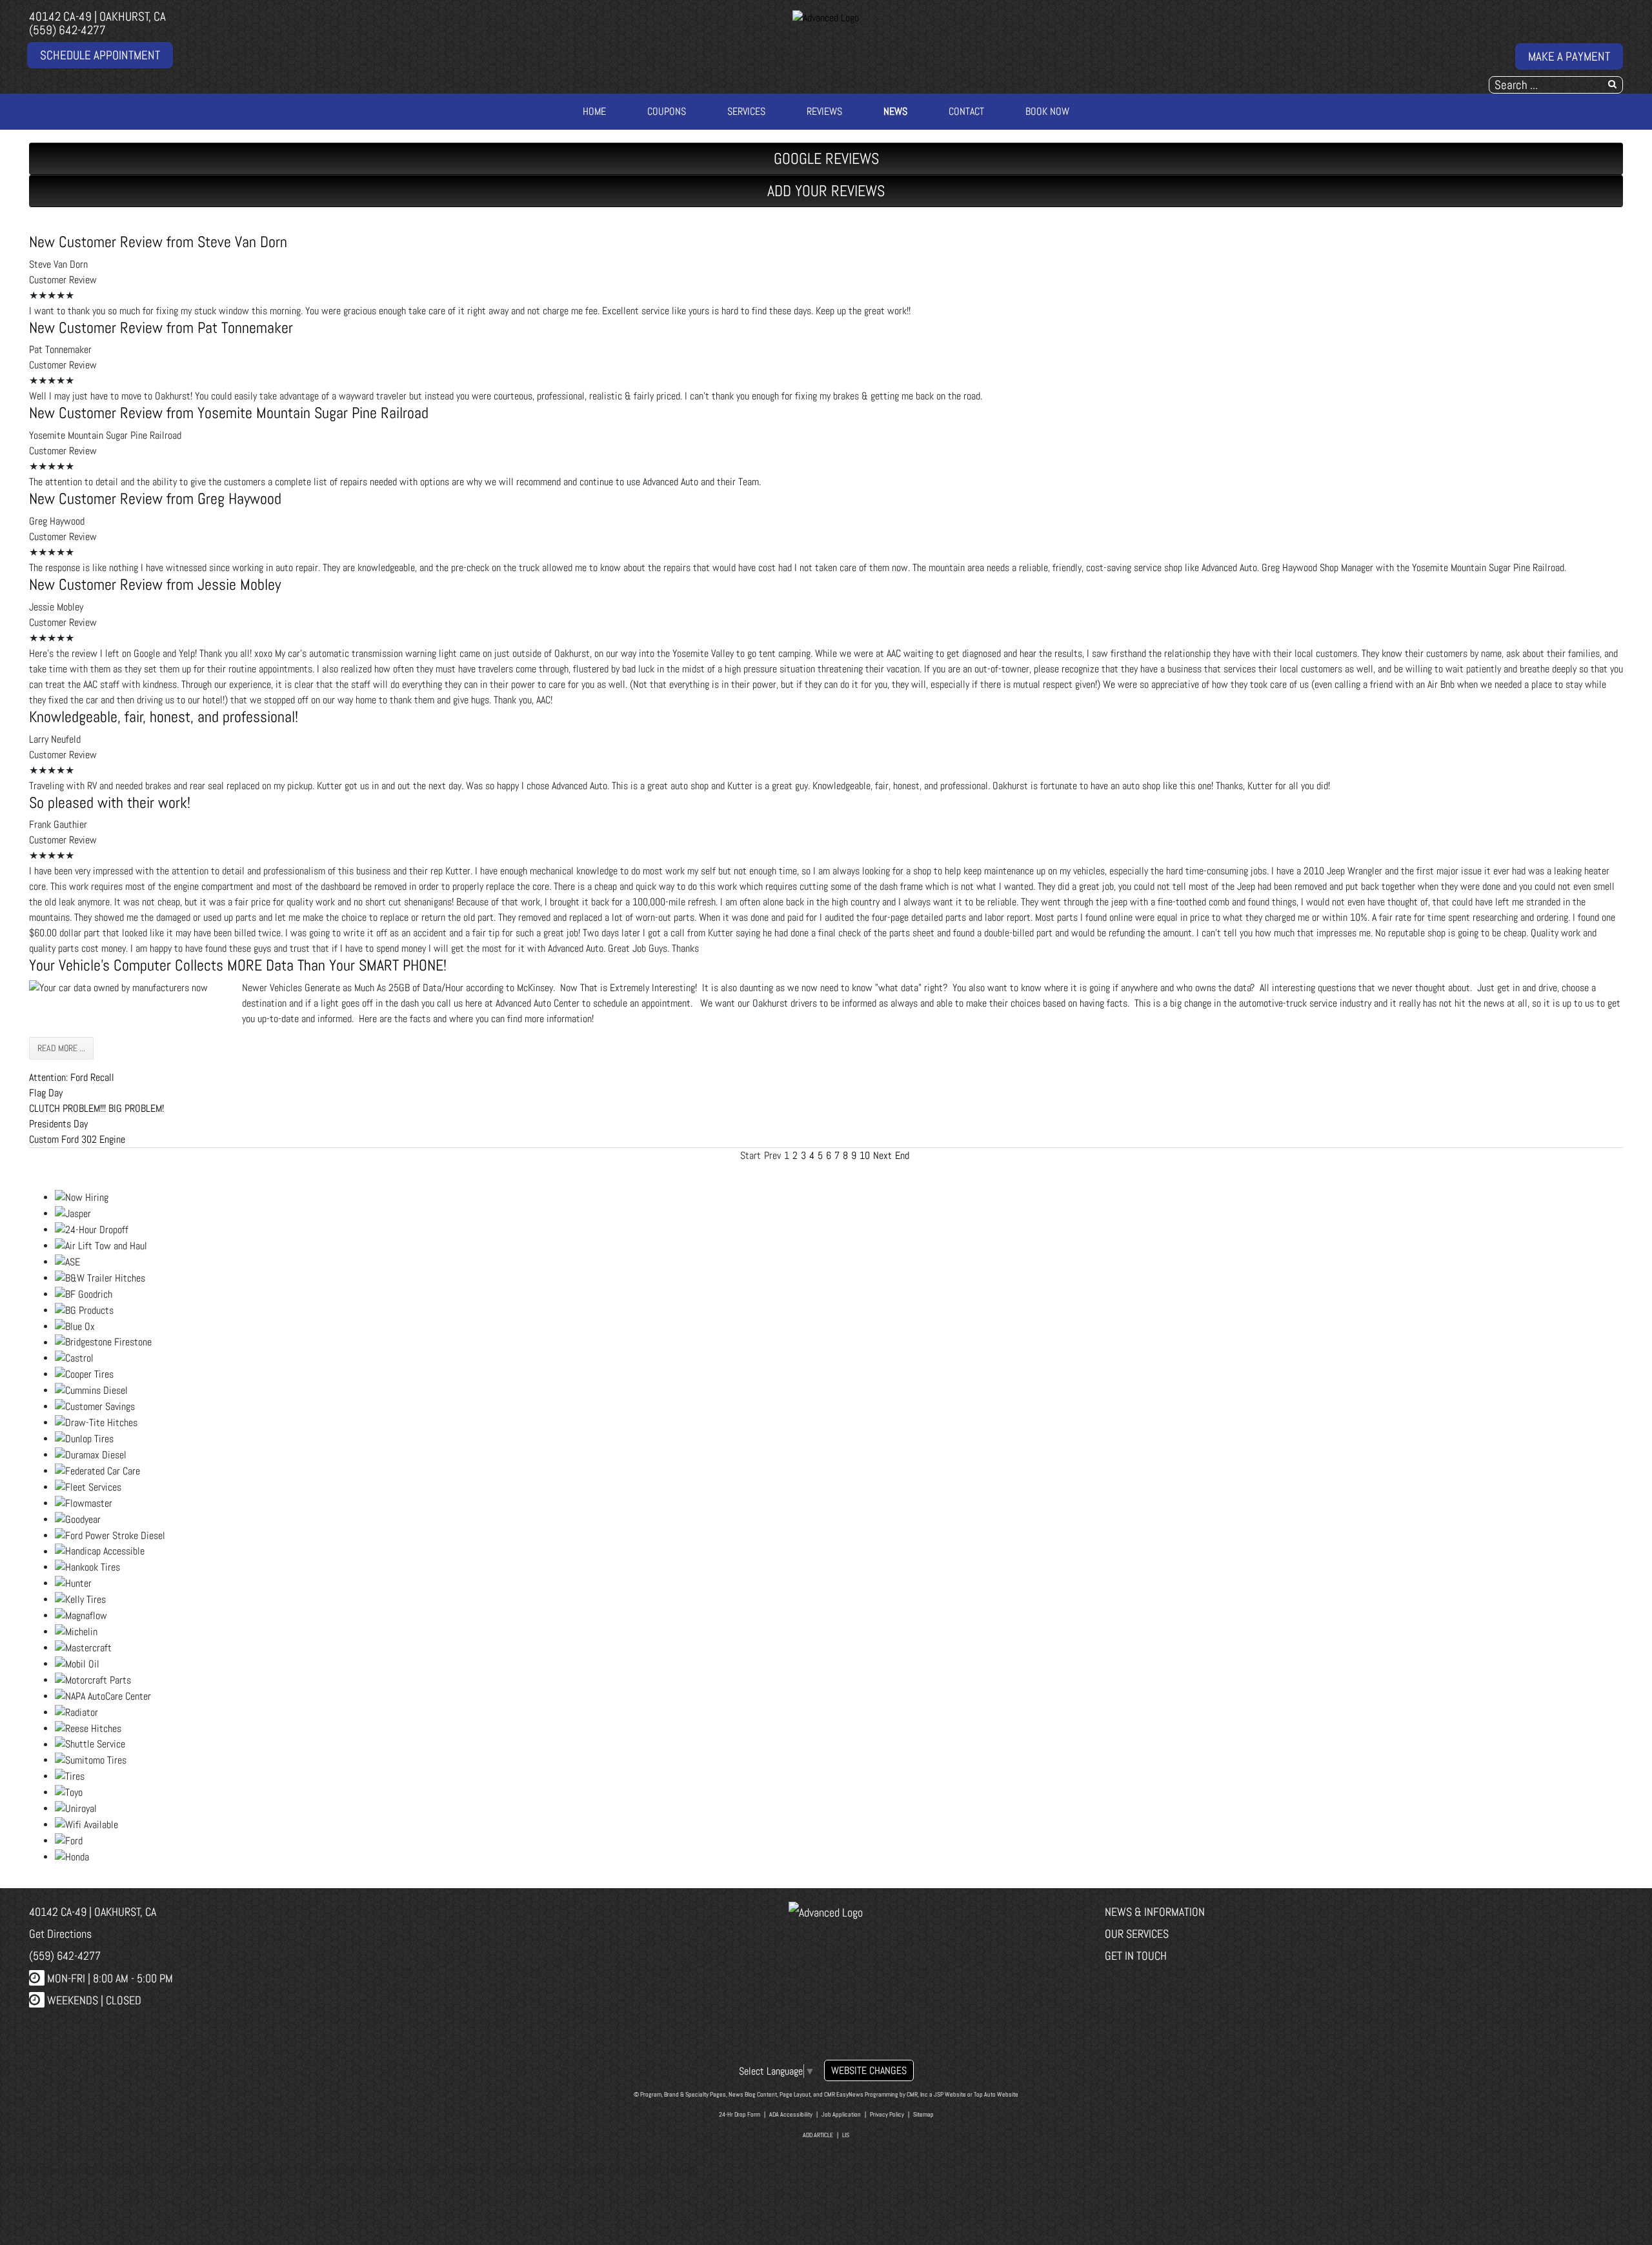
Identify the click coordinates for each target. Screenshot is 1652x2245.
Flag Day (46, 1093)
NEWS (895, 111)
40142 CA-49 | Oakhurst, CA (97, 16)
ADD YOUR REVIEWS (826, 191)
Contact (966, 111)
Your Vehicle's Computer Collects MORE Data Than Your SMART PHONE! (238, 965)
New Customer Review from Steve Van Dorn (158, 242)
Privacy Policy (887, 2114)
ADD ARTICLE (818, 2135)
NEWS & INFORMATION (1155, 1912)
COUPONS (667, 111)
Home (594, 111)
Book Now (1047, 111)
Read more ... (61, 1048)
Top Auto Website (996, 2094)
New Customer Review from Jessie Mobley (155, 584)
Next (882, 1155)
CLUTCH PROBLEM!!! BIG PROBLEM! (96, 1108)
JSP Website (950, 2094)
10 (865, 1155)
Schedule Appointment (100, 55)
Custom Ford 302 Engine (77, 1139)
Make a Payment (1569, 56)
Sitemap (923, 2114)
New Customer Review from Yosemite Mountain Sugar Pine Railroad (229, 413)
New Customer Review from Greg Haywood (155, 498)
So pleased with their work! (110, 802)
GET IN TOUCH (1136, 1956)
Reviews (824, 111)
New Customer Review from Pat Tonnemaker (161, 327)
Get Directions (60, 1934)
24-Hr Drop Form (740, 2114)
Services (746, 111)
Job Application (841, 2114)
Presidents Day (58, 1124)
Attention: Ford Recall (72, 1077)
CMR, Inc (917, 2094)
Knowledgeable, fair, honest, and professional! (164, 717)
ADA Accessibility (791, 2114)
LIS (846, 2135)
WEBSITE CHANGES (869, 2070)
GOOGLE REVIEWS (826, 158)
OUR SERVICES (1137, 1934)
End (902, 1155)
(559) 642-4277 (67, 30)
